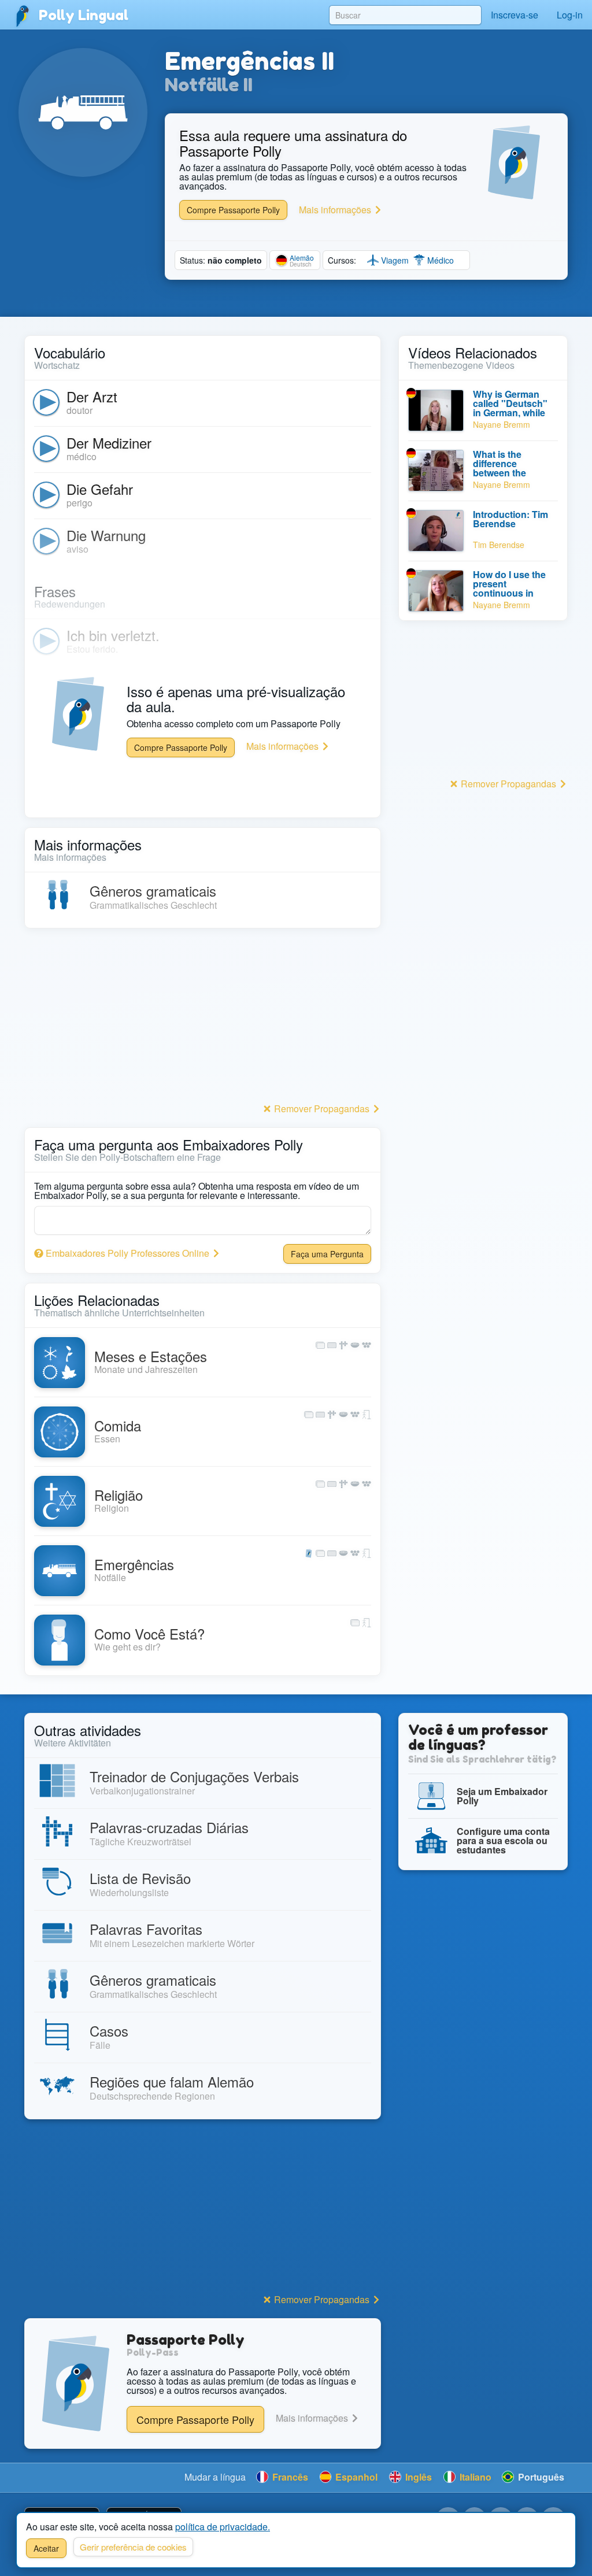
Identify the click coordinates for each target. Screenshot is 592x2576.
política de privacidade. (223, 2527)
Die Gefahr (100, 489)
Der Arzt (92, 396)
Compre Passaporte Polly (233, 210)
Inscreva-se (515, 15)
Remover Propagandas (322, 1109)
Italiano (474, 2477)
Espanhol (355, 2477)
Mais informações (336, 210)
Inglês (417, 2477)
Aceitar (46, 2548)
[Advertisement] (203, 1019)
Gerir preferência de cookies (133, 2547)
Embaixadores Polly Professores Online (127, 1253)
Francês (289, 2477)
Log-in (570, 15)
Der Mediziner (109, 443)
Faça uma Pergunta (327, 1254)
